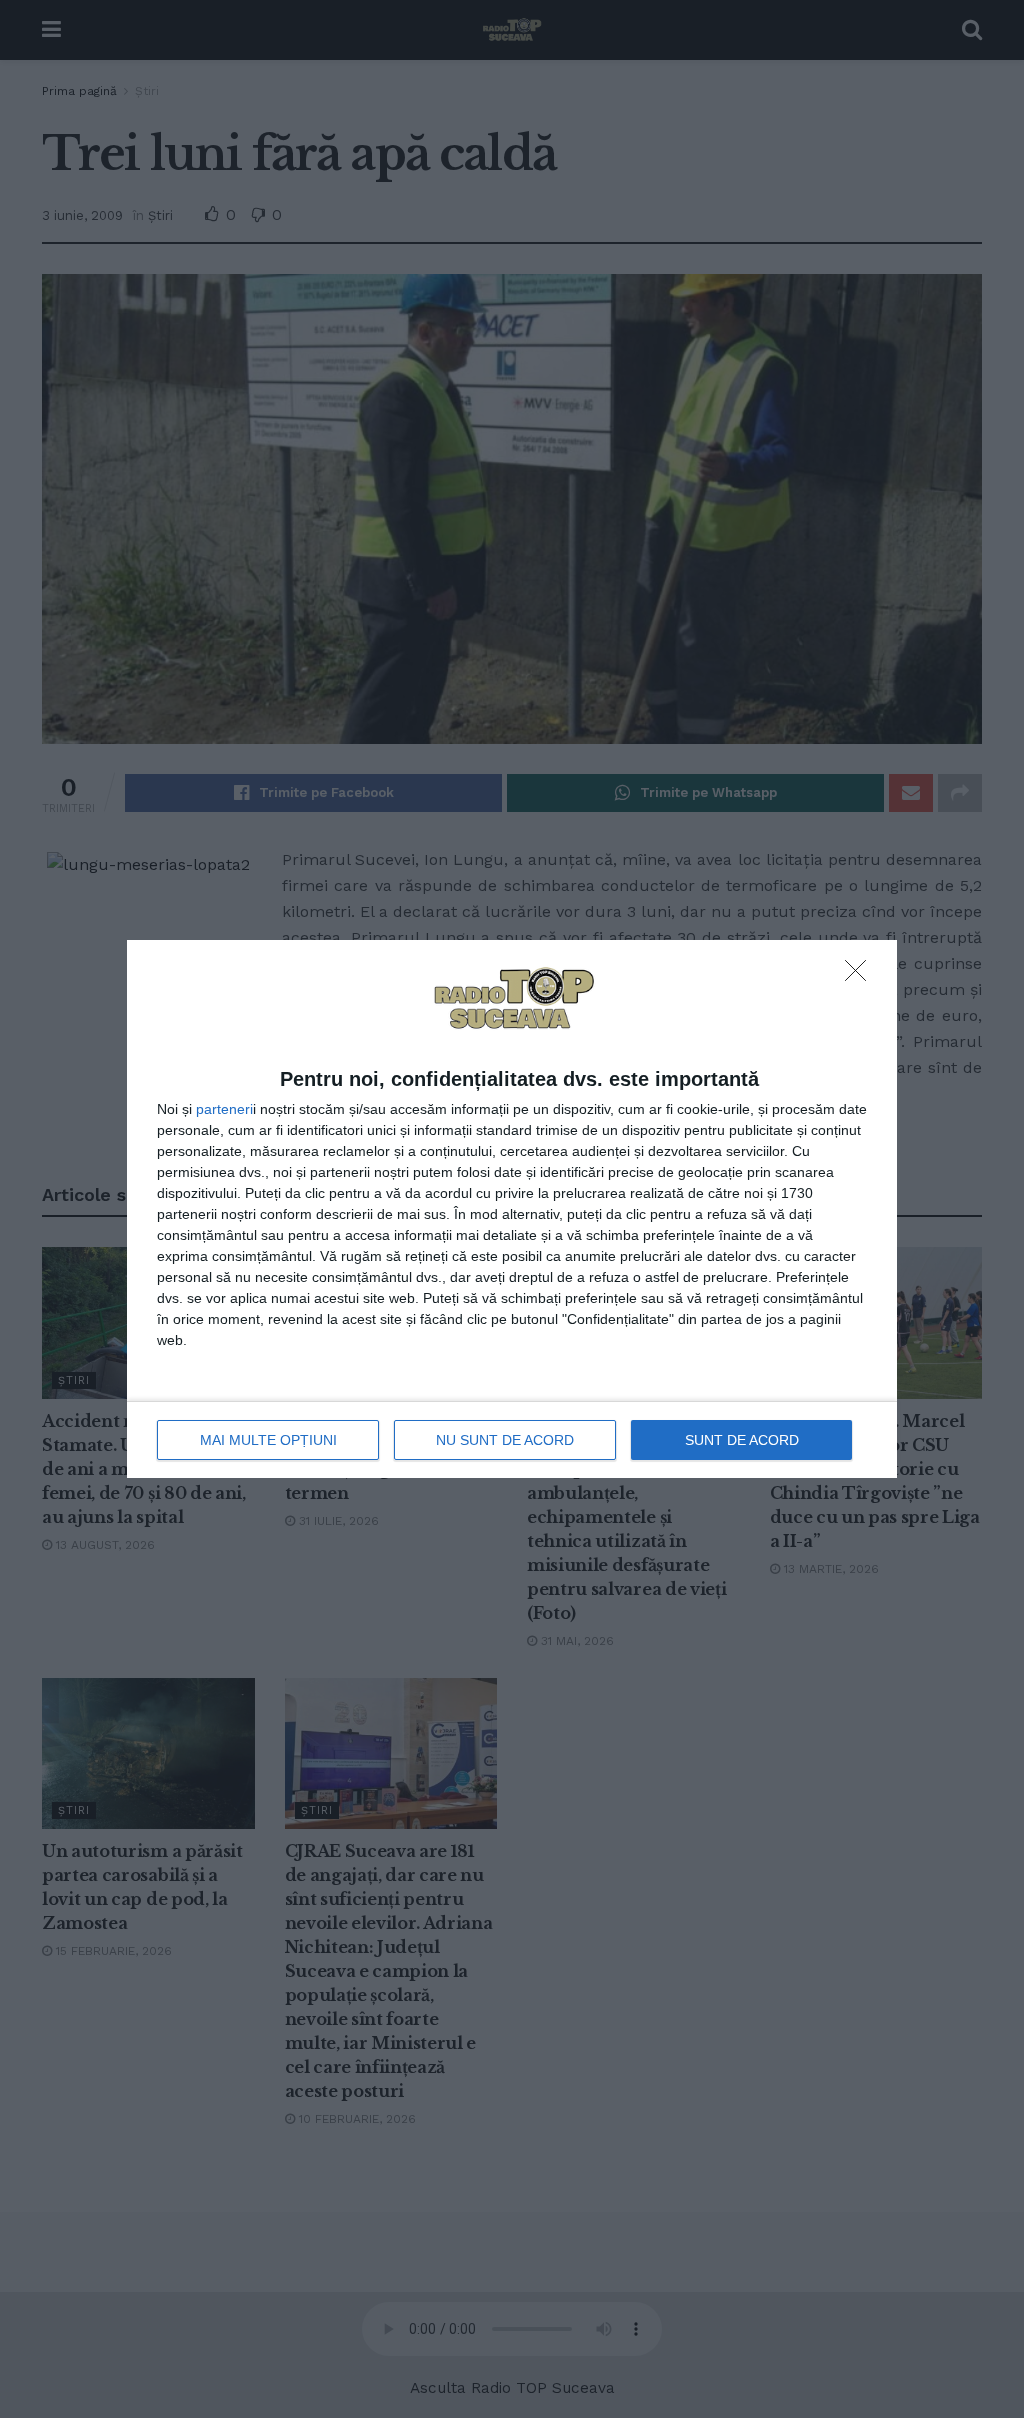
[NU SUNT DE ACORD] (861, 976)
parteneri (224, 1109)
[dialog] (512, 1209)
